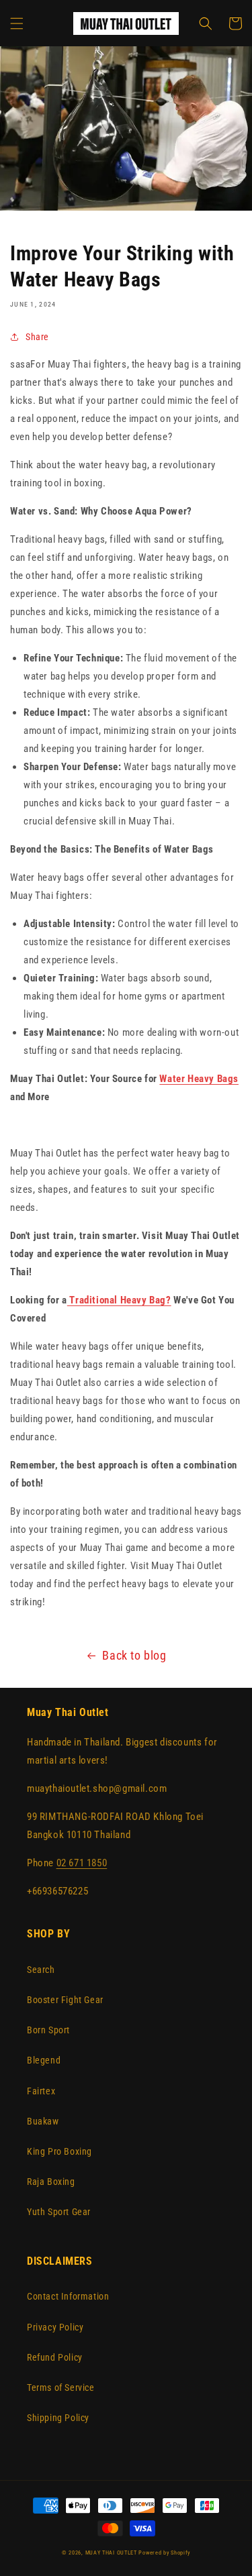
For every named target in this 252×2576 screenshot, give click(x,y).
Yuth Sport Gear (59, 2212)
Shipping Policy (58, 2418)
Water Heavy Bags (199, 1079)
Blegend (44, 2060)
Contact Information (68, 2296)
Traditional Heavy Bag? (119, 1300)
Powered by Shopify (164, 2553)
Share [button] (37, 337)
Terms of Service (61, 2387)
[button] (17, 23)
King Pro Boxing (59, 2151)
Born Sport (48, 2030)
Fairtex (41, 2091)
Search (41, 1970)
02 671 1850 (82, 1863)
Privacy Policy (55, 2327)
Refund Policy (55, 2357)
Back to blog (134, 1655)
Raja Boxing (51, 2182)
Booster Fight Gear (65, 2000)
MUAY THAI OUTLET (111, 2553)
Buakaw (43, 2121)
